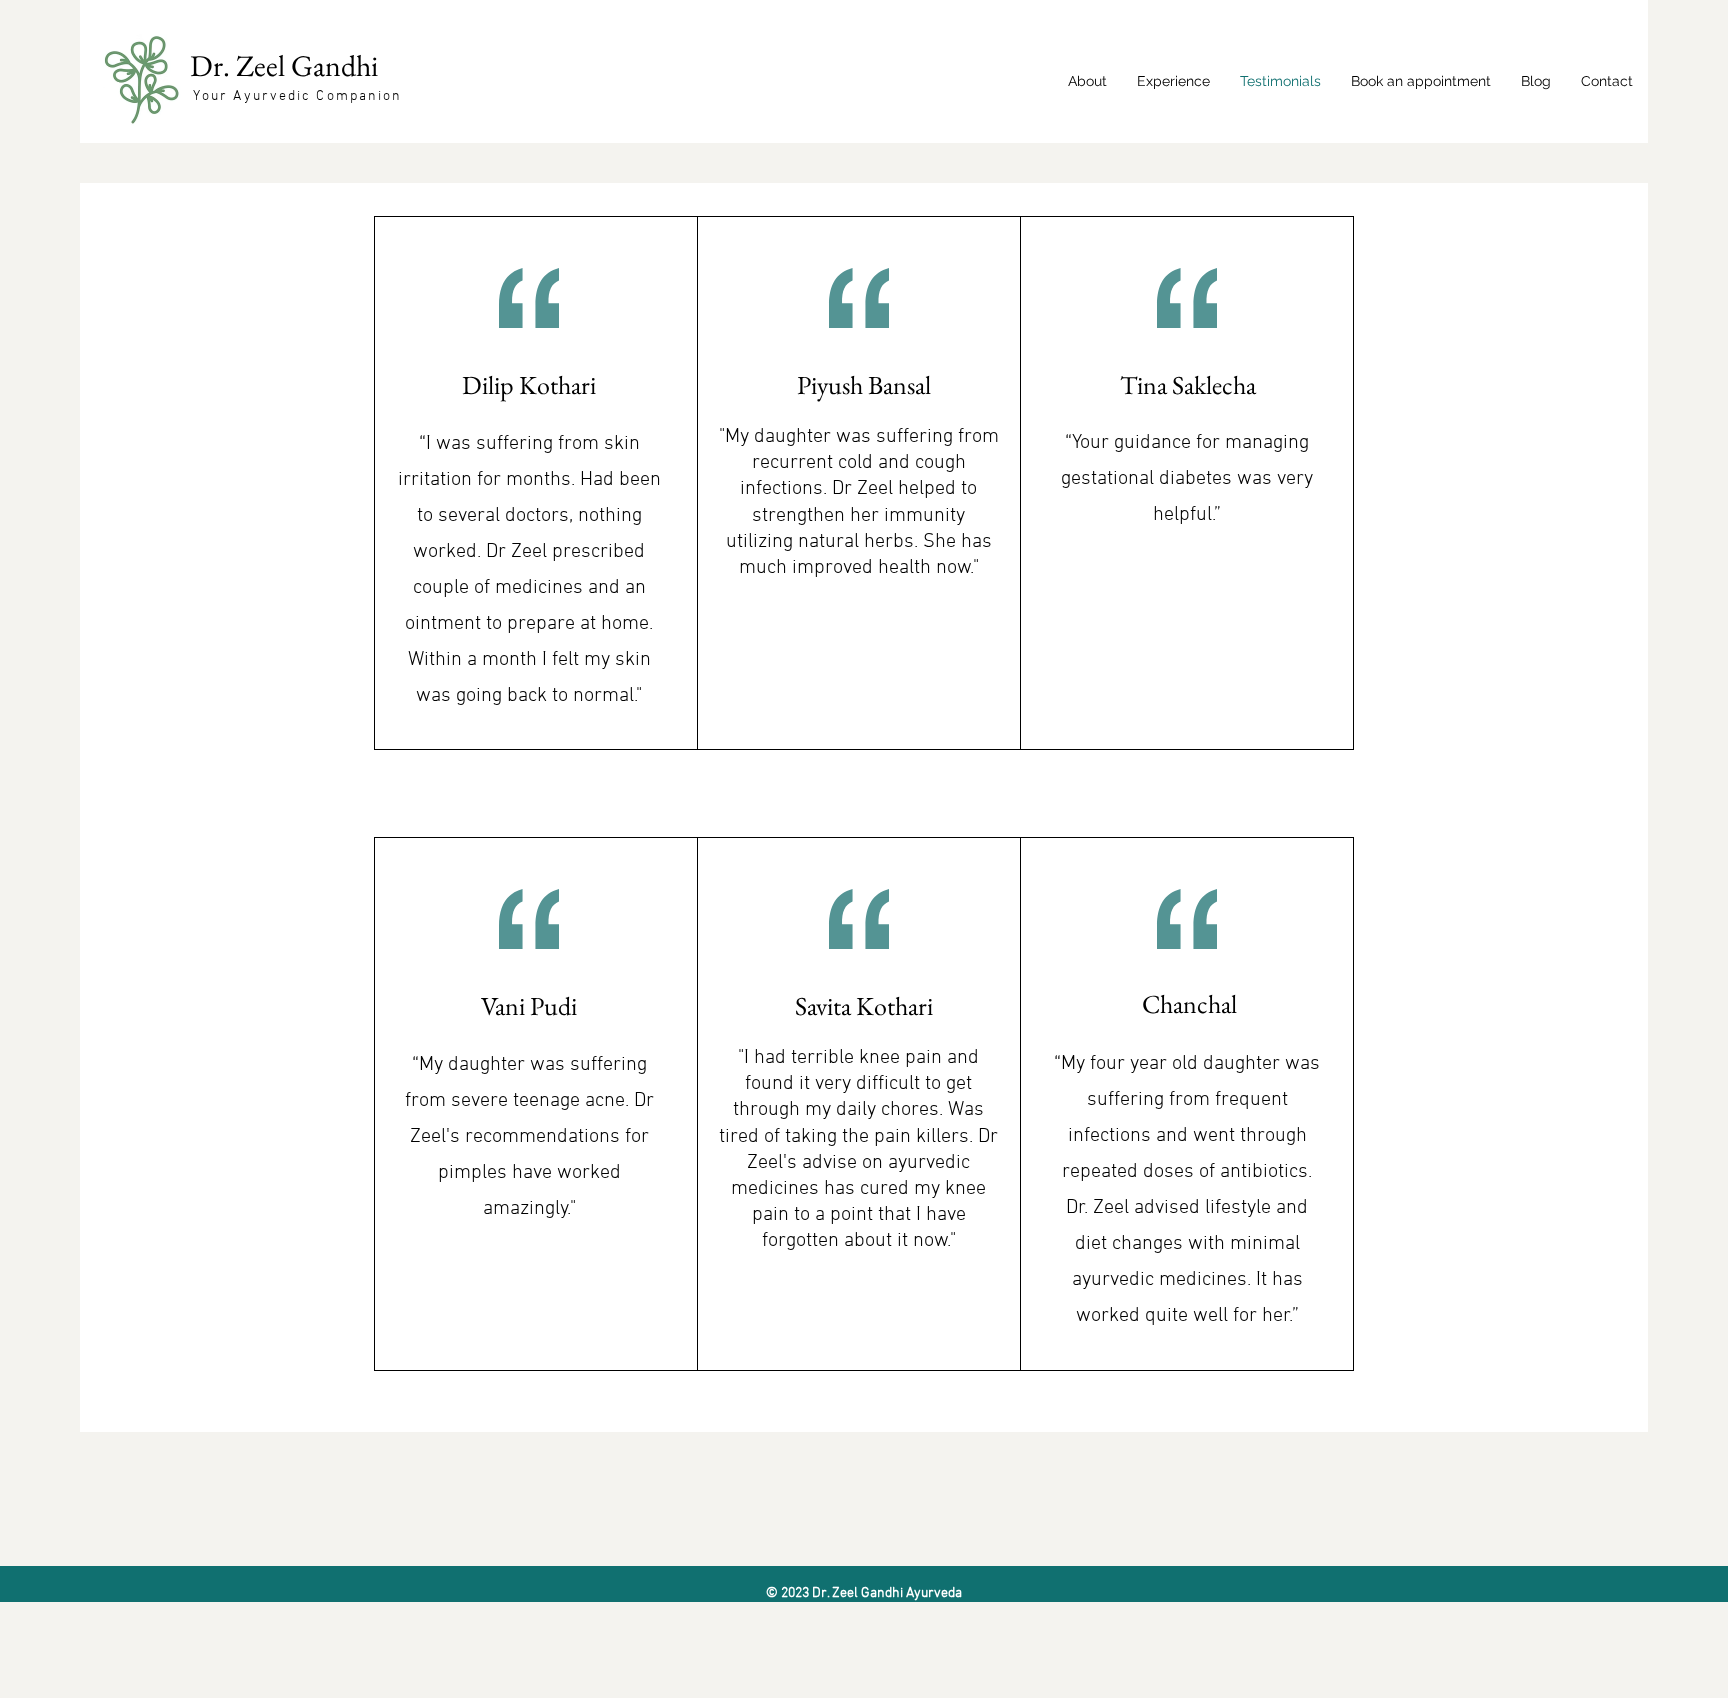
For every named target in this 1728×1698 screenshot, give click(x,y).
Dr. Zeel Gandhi (287, 65)
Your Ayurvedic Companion (297, 96)
